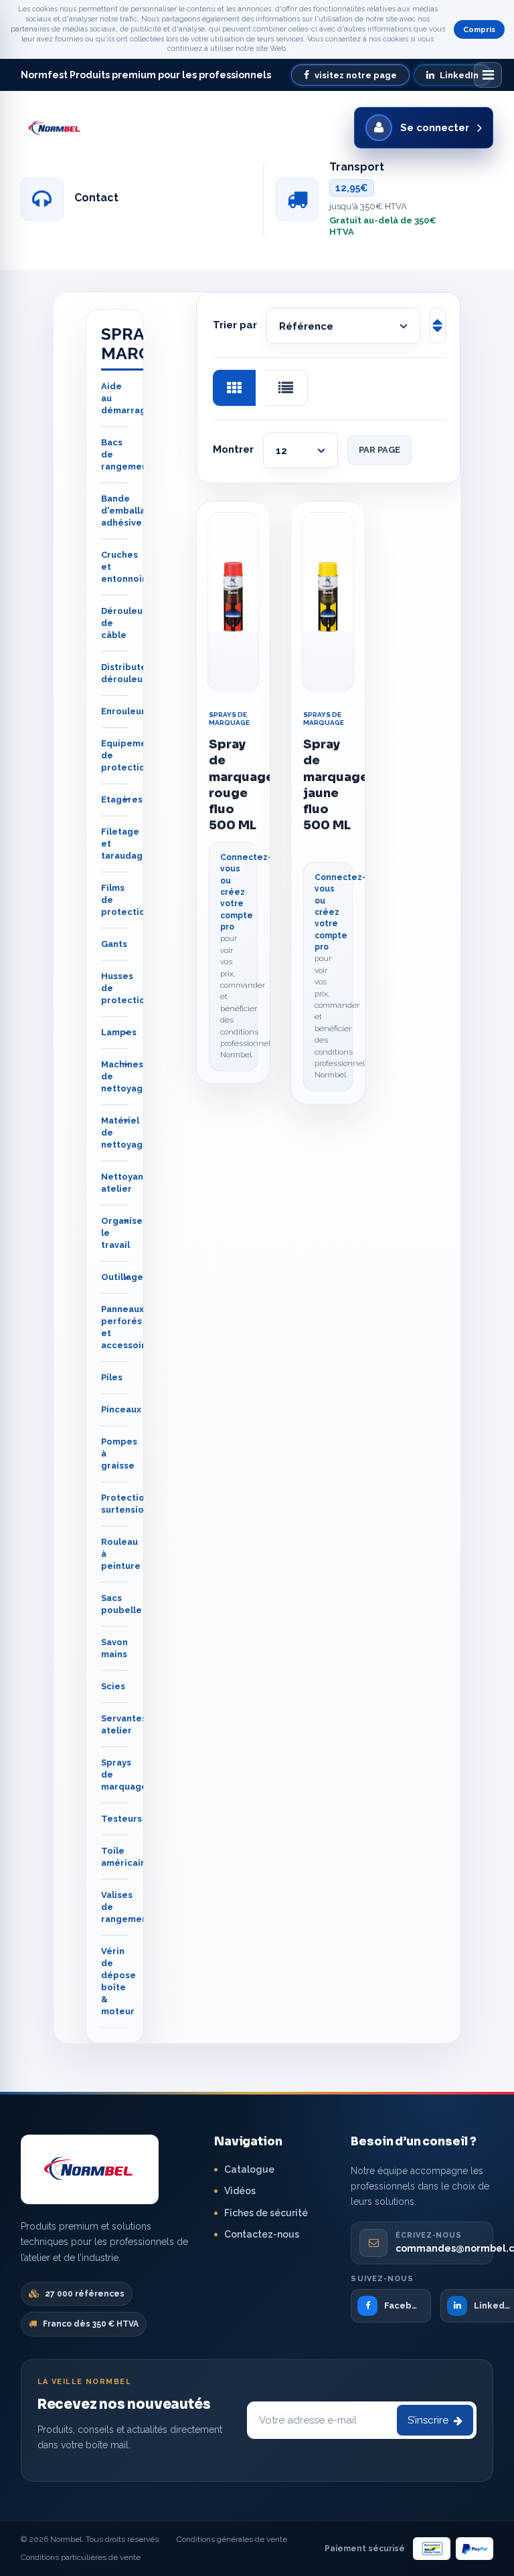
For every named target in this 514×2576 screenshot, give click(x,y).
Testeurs (121, 1819)
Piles (112, 1377)
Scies (113, 1686)
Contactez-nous (262, 2234)
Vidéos (240, 2191)
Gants (114, 944)
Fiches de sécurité (266, 2213)
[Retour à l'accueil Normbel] (90, 2169)
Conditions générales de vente (232, 2539)
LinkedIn (459, 75)
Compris (479, 30)
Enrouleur (123, 711)
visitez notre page (356, 75)
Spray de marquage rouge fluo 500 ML (234, 785)
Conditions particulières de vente (81, 2557)
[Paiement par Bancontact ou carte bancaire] (432, 2549)
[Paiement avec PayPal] (475, 2549)
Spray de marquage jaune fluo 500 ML (328, 785)
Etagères (122, 799)
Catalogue (249, 2169)
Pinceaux (121, 1409)
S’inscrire (428, 2420)
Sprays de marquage (229, 719)
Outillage (122, 1277)
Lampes (119, 1032)
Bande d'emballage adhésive (129, 511)
